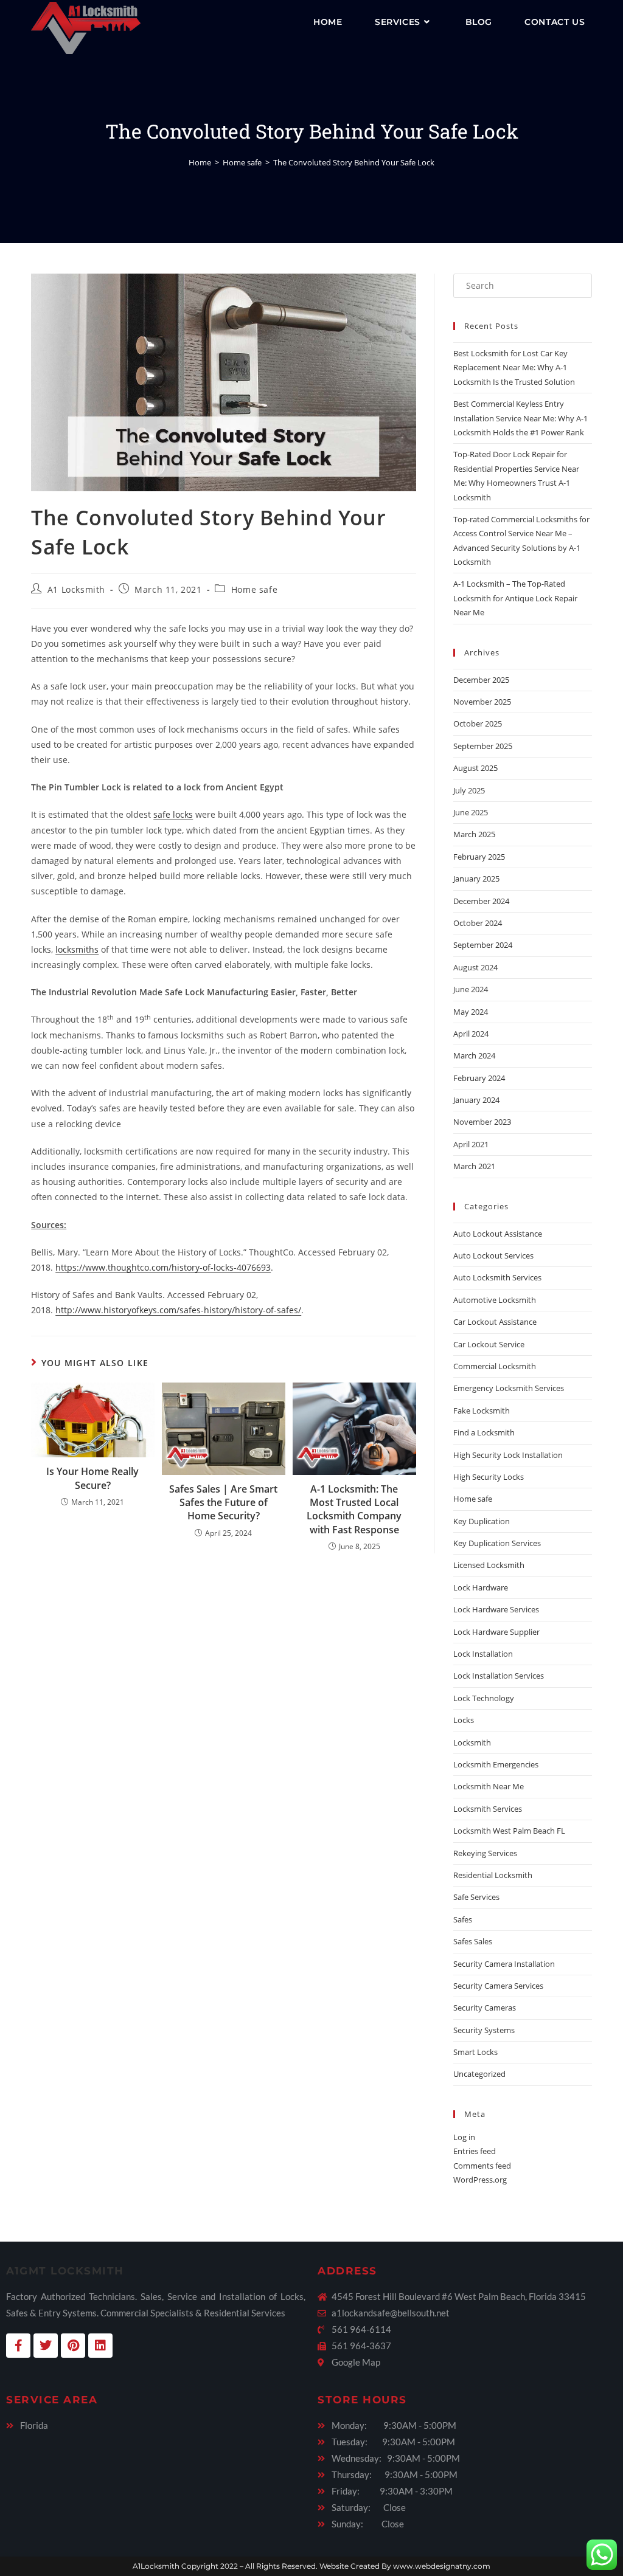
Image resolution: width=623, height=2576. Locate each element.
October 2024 (478, 923)
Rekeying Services (485, 1853)
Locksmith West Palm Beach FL (509, 1831)
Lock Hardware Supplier (496, 1632)
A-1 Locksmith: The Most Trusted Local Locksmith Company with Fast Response (354, 1509)
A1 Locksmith (76, 589)
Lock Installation (483, 1654)
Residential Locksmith (493, 1875)
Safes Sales (473, 1941)
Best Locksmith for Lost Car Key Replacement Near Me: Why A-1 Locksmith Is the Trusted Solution (514, 368)
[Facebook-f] (18, 2346)
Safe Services (476, 1897)
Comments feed (482, 2166)
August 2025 (475, 768)
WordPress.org (480, 2180)
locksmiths (77, 949)
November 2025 (482, 702)
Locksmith (472, 1742)
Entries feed (475, 2151)
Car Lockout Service (489, 1344)
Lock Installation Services (499, 1676)
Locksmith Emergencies (496, 1764)
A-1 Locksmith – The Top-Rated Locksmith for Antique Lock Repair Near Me (515, 598)
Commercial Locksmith (495, 1366)
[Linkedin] (100, 2346)
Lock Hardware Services (496, 1609)
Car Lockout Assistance (495, 1322)
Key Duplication (482, 1521)
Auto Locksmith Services (497, 1277)
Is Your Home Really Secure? (92, 1478)
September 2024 (483, 945)
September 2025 (483, 746)
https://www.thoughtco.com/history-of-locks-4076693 (163, 1267)
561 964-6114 (361, 2329)
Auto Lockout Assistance (498, 1234)
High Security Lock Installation (508, 1455)
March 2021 (474, 1166)
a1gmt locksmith (65, 2271)
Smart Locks (475, 2052)
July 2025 (469, 790)
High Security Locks (489, 1477)
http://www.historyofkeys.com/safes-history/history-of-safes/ (178, 1310)
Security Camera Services (498, 1986)
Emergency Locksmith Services (509, 1388)
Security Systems (484, 2030)
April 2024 (471, 1034)
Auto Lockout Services (493, 1255)
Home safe (254, 589)
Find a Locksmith (484, 1432)
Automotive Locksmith (495, 1300)
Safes (463, 1919)
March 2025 (474, 834)
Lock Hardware (481, 1587)
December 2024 (481, 901)
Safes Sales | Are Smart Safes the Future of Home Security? (223, 1503)
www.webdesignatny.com (442, 2566)
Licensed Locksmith (489, 1565)
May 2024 (471, 1012)
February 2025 (479, 857)
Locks (464, 1720)
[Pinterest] (73, 2346)
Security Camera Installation (504, 1964)
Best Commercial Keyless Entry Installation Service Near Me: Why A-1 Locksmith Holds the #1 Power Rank (520, 418)
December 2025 (481, 680)
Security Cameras (485, 2008)
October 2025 (478, 723)
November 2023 (482, 1122)
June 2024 (471, 989)
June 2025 (471, 812)
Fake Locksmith (482, 1411)
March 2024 (474, 1055)
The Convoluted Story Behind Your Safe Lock (354, 162)
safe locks (173, 814)
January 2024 (476, 1100)
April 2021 (471, 1144)
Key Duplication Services (497, 1543)
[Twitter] (46, 2346)
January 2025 (476, 879)
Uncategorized (479, 2074)
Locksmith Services (488, 1809)
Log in (464, 2137)
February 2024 (479, 1078)
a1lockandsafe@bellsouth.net (391, 2313)
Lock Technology (484, 1698)
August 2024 (475, 967)
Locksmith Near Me (489, 1786)
